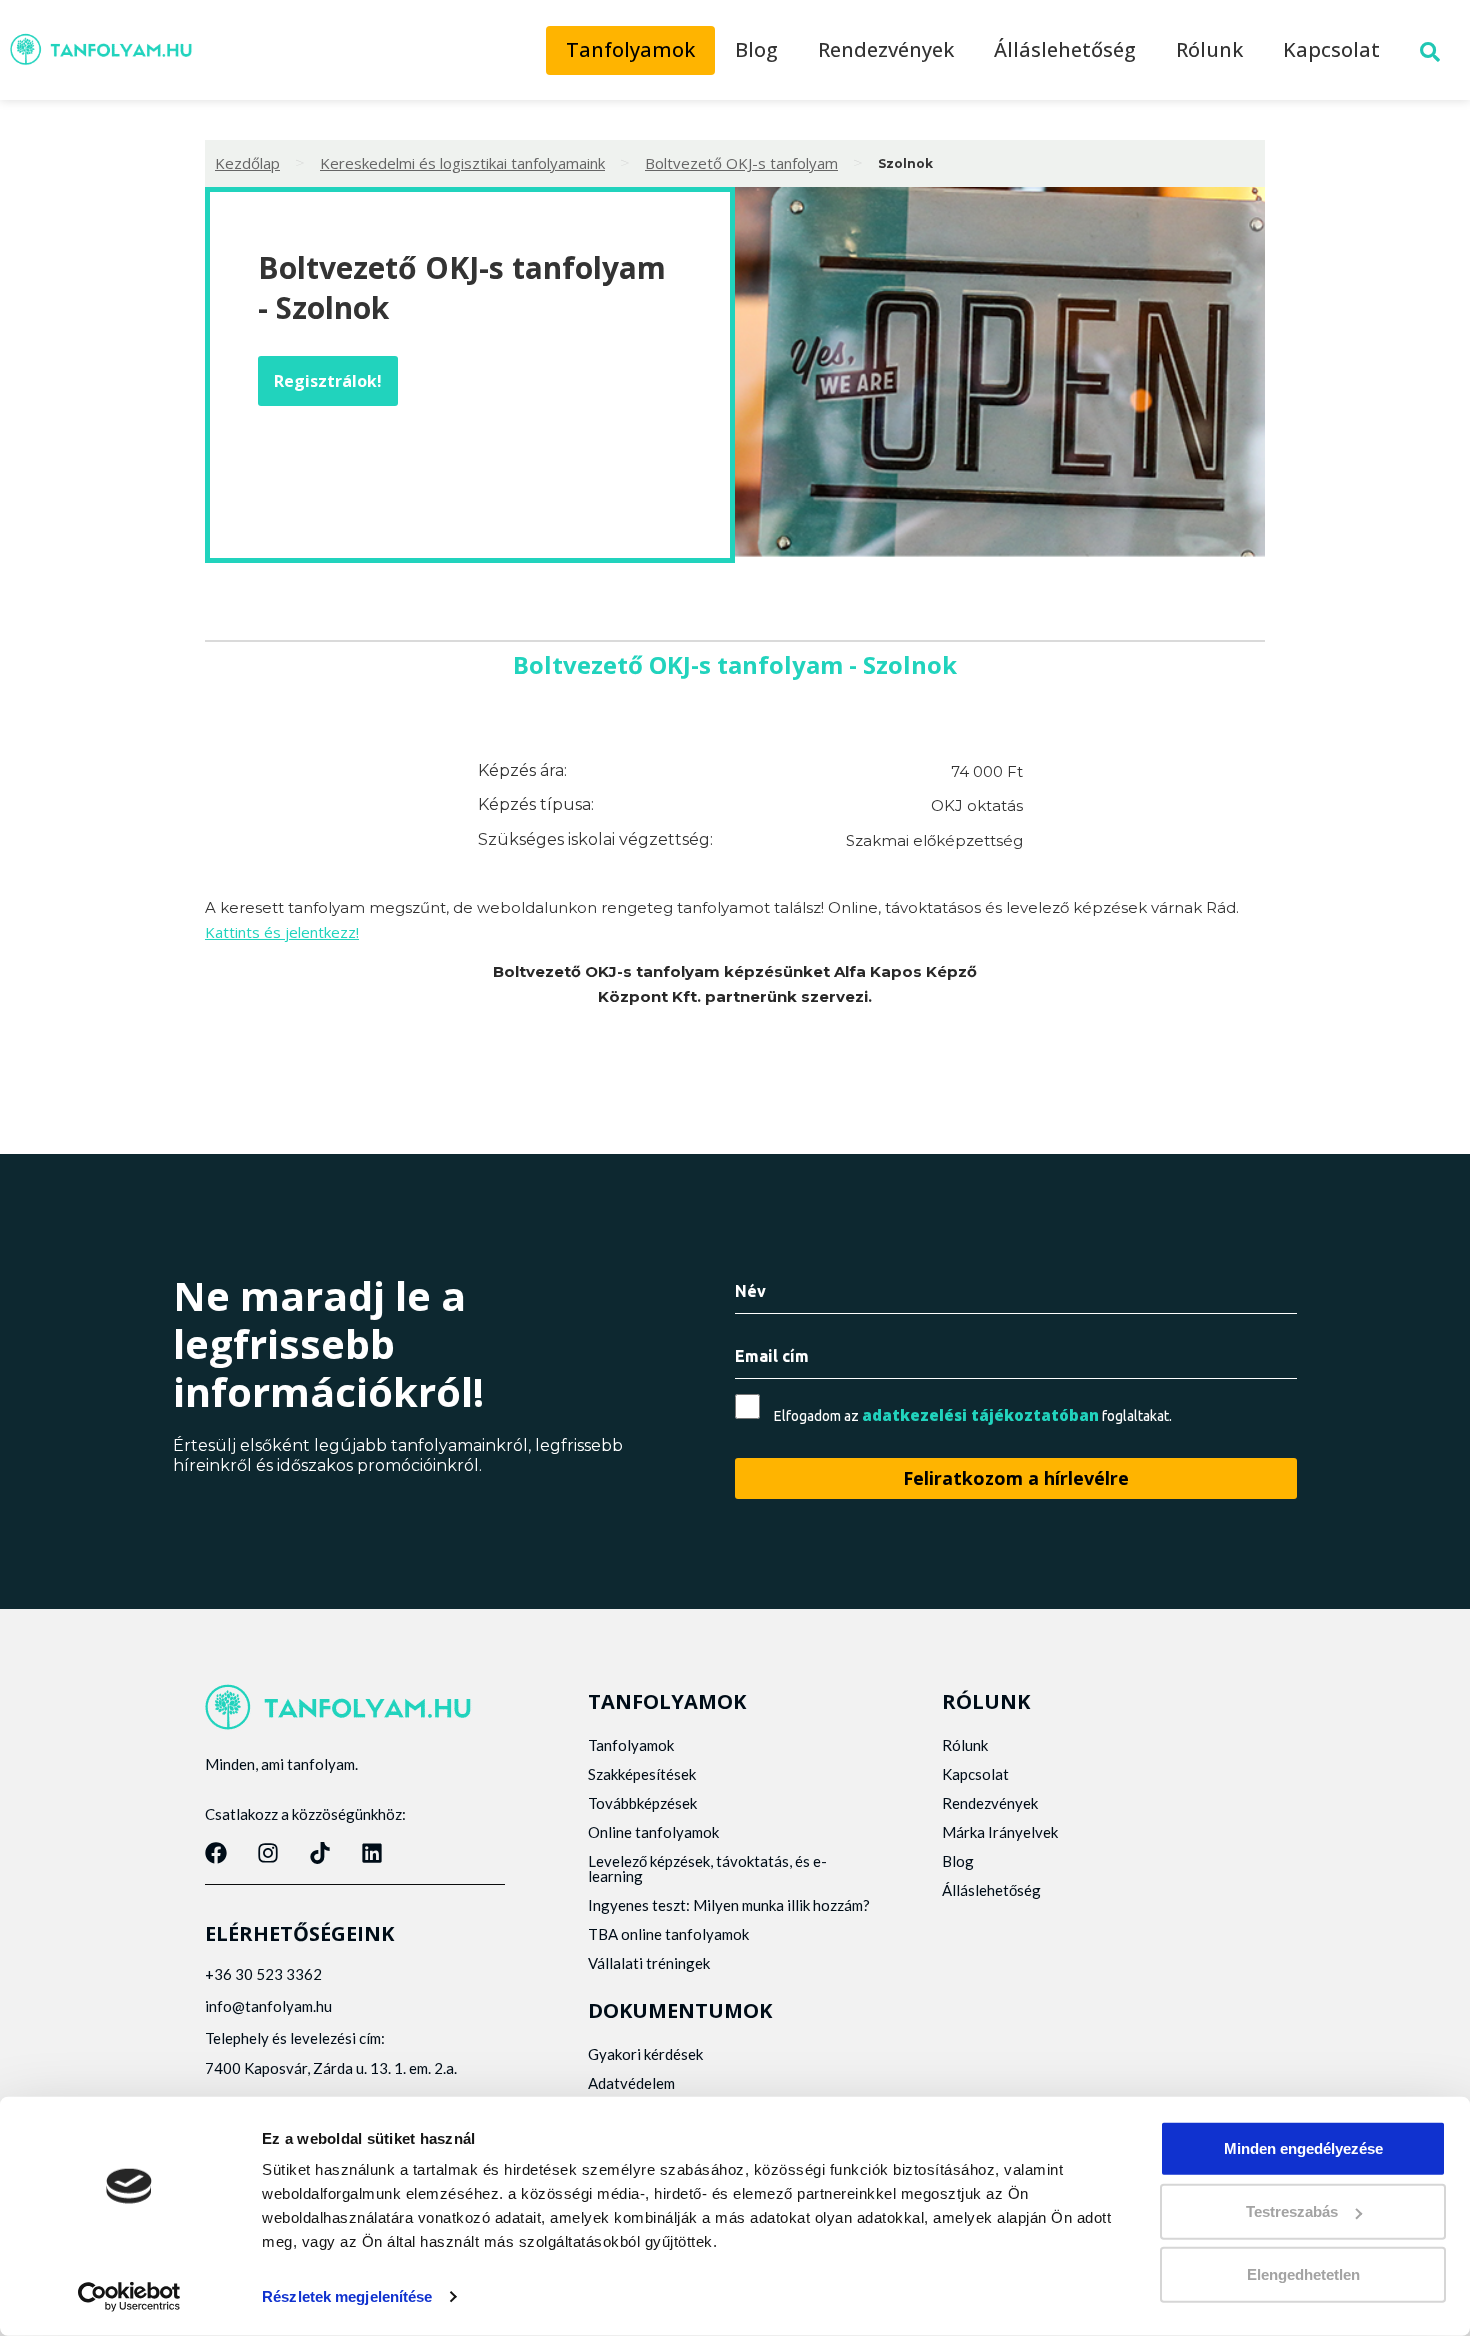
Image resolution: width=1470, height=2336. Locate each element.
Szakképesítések (642, 1774)
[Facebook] (216, 1853)
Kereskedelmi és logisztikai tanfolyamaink (462, 163)
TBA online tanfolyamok (668, 1934)
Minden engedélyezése (1303, 2148)
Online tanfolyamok (653, 1832)
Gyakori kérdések (645, 2054)
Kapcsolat (1331, 49)
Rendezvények (886, 49)
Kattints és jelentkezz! (282, 932)
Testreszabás (1292, 2211)
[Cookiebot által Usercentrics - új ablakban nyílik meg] (129, 2297)
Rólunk (1209, 49)
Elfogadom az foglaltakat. (973, 1415)
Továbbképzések (642, 1803)
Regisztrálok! (328, 381)
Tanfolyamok (630, 49)
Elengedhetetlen (1303, 2274)
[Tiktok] (320, 1853)
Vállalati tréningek (649, 1963)
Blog (756, 49)
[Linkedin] (372, 1853)
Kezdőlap (247, 163)
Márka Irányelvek (1000, 1832)
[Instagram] (268, 1853)
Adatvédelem (631, 2083)
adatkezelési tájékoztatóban (980, 1415)
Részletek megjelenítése (347, 2296)
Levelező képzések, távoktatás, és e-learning (707, 1868)
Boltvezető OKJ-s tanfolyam (741, 163)
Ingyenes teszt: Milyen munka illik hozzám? (729, 1905)
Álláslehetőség (1065, 49)
